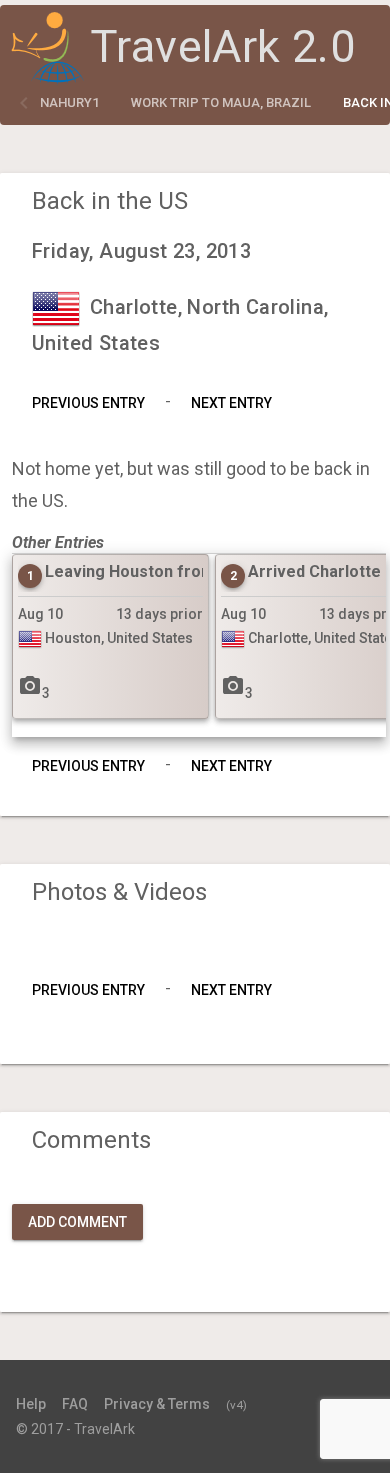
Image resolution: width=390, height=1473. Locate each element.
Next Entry (231, 403)
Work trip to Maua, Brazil (221, 102)
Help (31, 1404)
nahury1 (69, 102)
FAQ (75, 1404)
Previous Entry (88, 403)
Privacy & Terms (157, 1404)
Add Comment (77, 1222)
